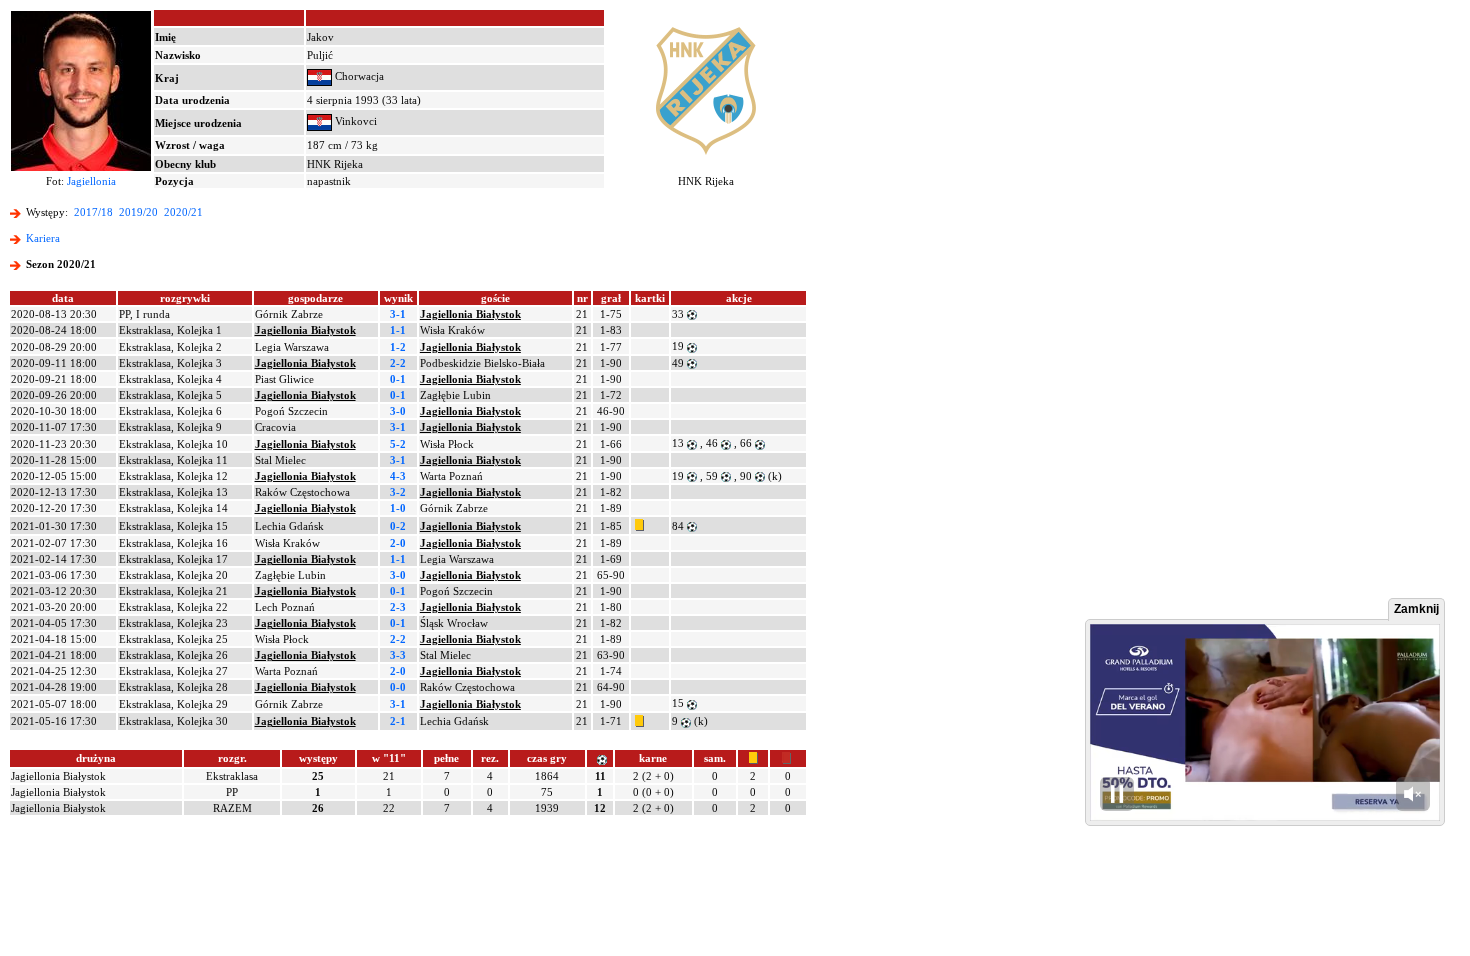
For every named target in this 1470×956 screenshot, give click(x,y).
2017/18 (93, 212)
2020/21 (183, 212)
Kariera (43, 238)
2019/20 (138, 212)
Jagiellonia (91, 181)
